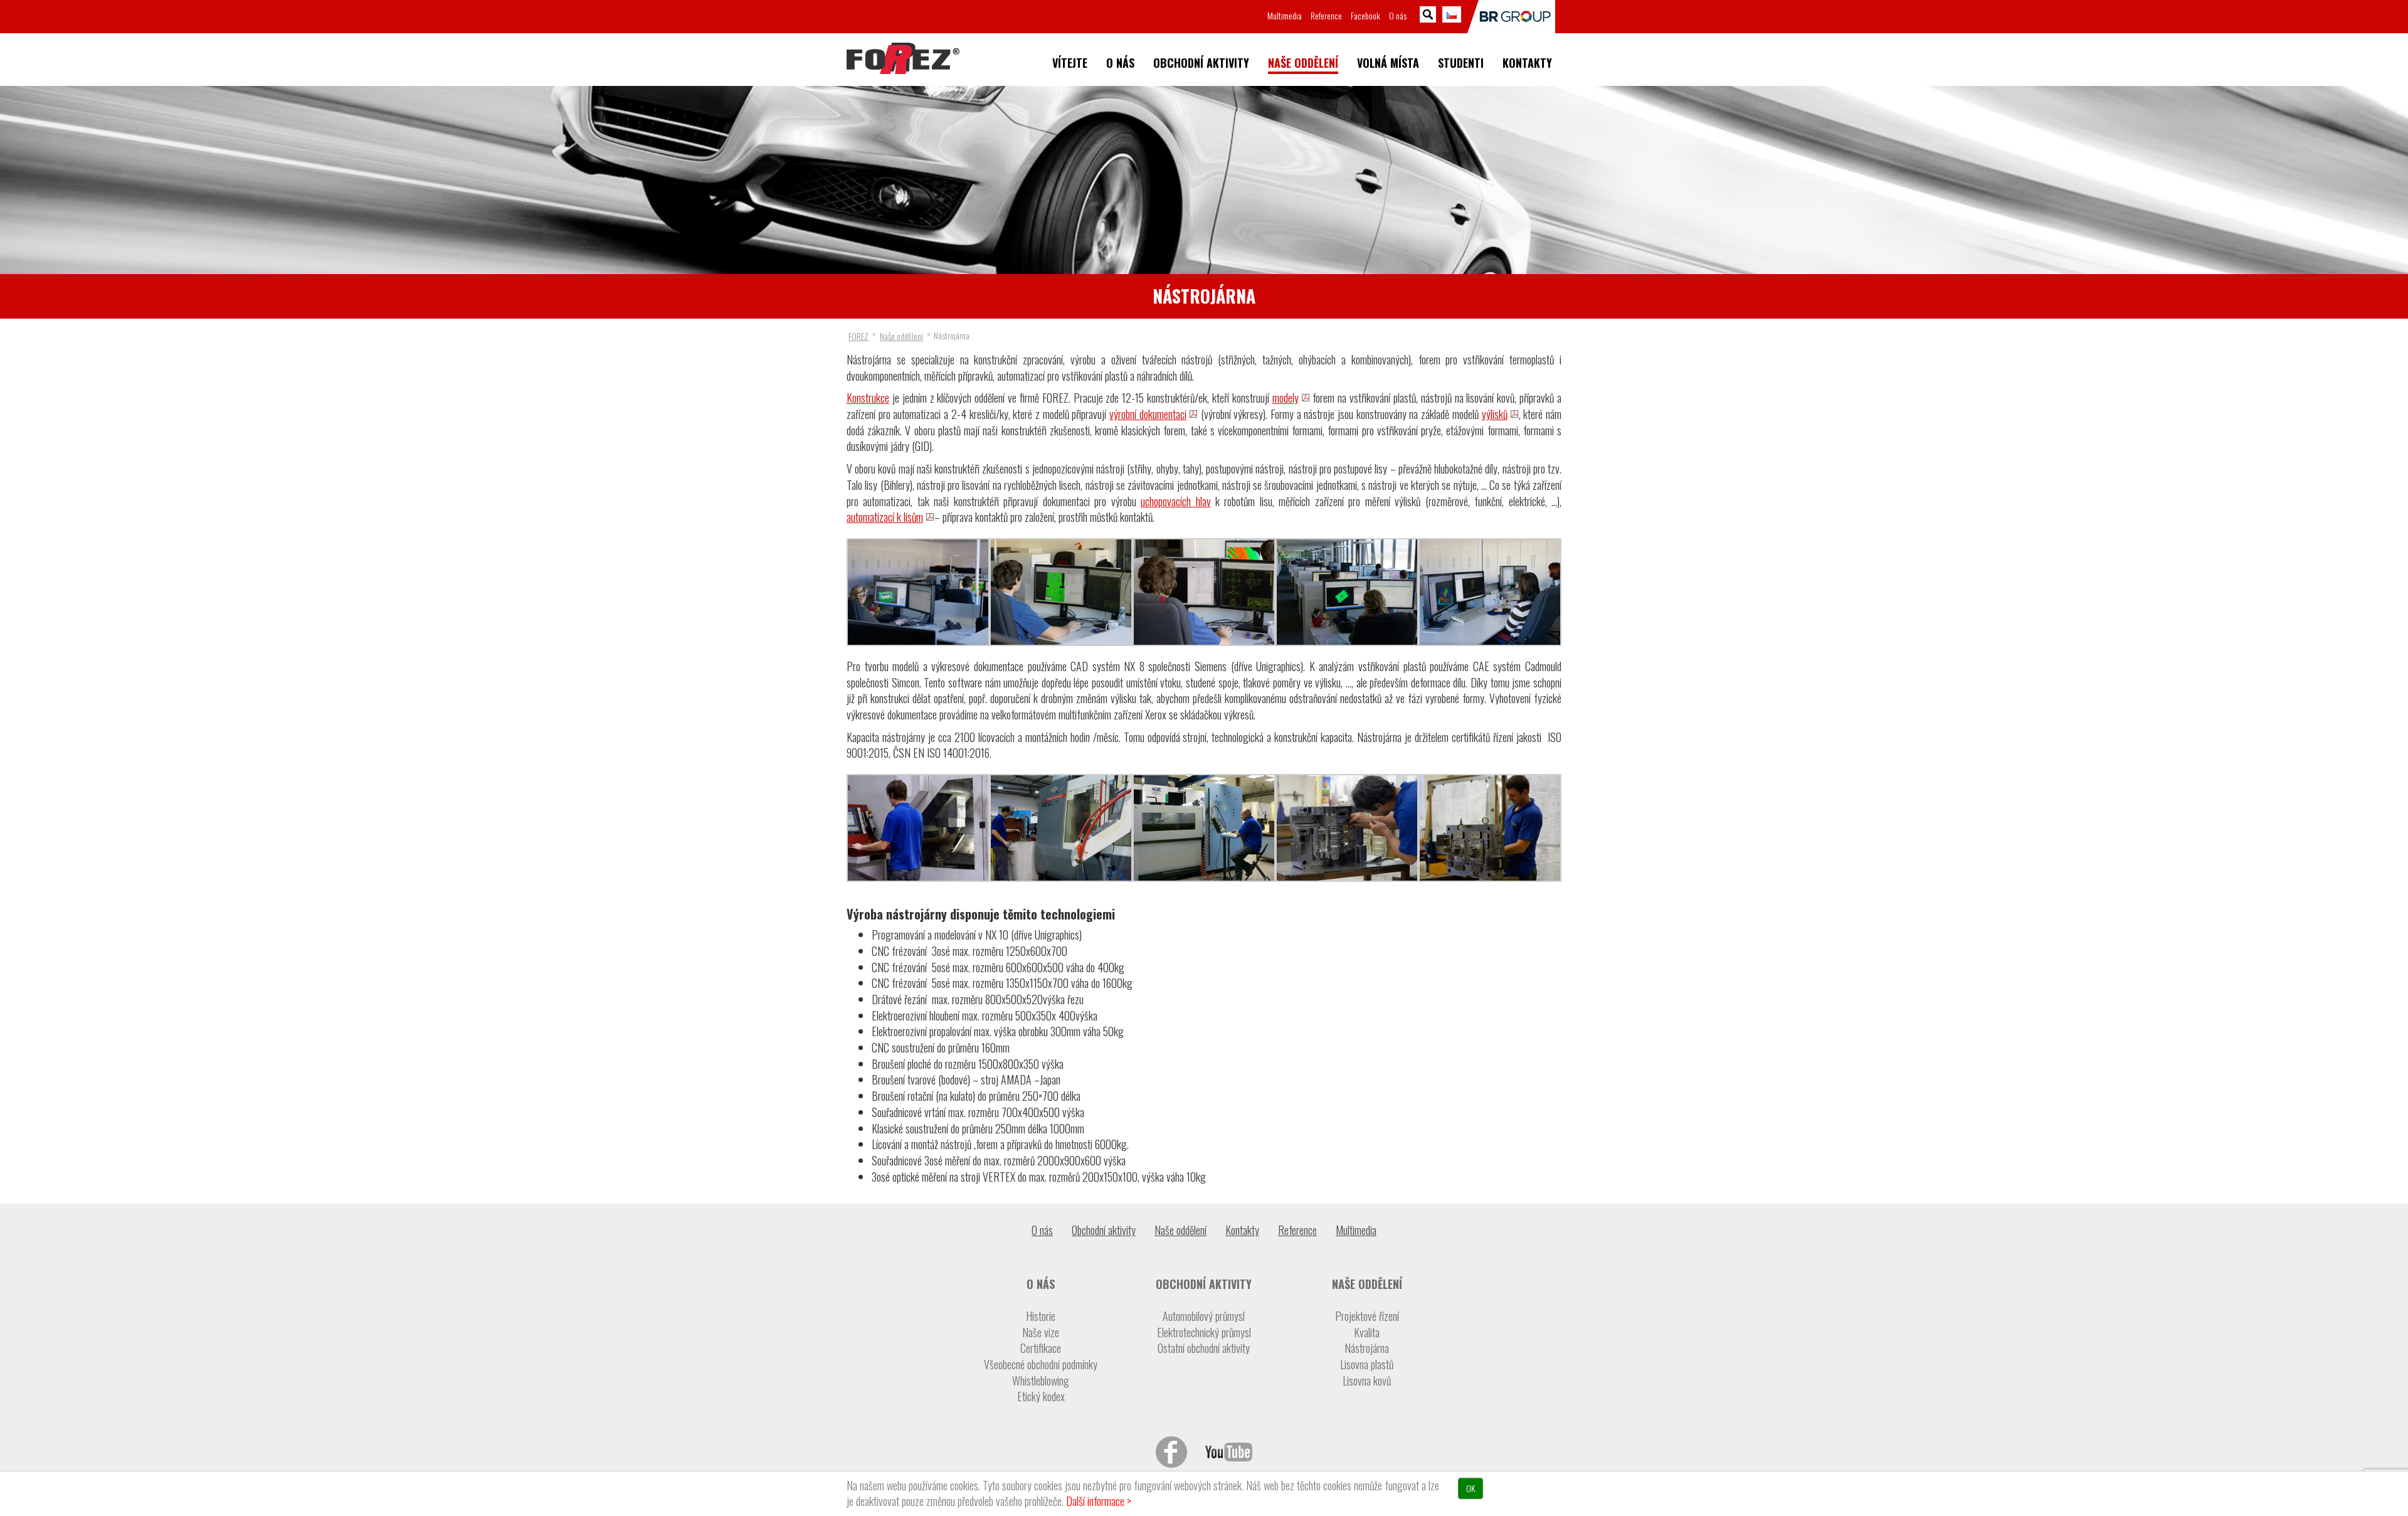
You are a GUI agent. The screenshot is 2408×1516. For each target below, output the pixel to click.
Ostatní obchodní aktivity (1204, 1348)
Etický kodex (1041, 1397)
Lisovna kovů (1367, 1381)
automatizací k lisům (885, 517)
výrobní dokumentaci (1148, 414)
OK (1471, 1488)
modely (1286, 398)
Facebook (1365, 15)
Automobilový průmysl (1204, 1316)
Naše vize (1041, 1333)
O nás (1120, 63)
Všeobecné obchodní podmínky (1041, 1365)
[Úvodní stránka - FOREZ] (903, 58)
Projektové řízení (1367, 1316)
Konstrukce (868, 398)
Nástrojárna (1367, 1348)
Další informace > (1099, 1501)
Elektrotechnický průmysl (1204, 1333)
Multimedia (1285, 15)
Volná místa (1388, 63)
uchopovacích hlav (1175, 501)
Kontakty (1527, 63)
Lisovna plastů (1367, 1365)
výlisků (1495, 414)
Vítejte (1070, 63)
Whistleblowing (1041, 1381)
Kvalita (1367, 1333)
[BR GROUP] (1511, 17)
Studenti (1461, 63)
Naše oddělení (1303, 63)
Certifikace (1041, 1348)
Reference (1326, 15)
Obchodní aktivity (1201, 63)
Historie (1041, 1316)
